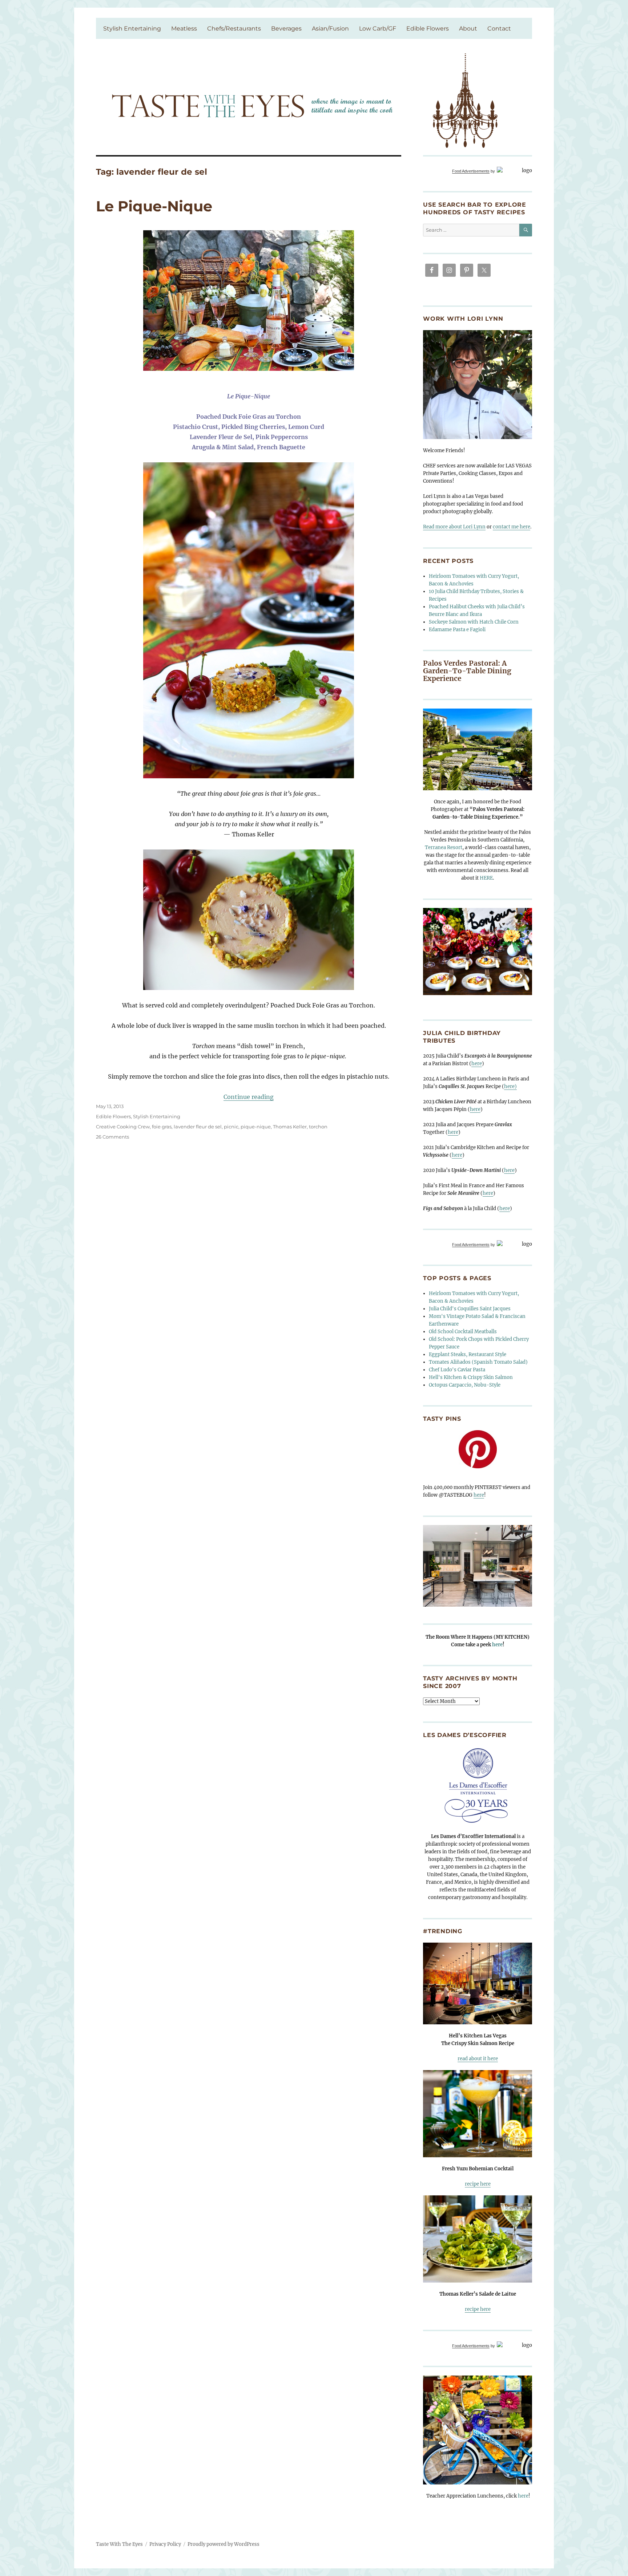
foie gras (162, 1127)
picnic (231, 1127)
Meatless (184, 29)
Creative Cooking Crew (123, 1127)
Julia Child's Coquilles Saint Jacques (470, 1309)
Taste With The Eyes (119, 2544)
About (468, 29)
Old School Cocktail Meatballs (463, 1332)
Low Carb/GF (378, 29)
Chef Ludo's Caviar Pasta (457, 1370)
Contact (499, 29)
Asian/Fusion (330, 29)
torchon (318, 1127)
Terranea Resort (444, 847)
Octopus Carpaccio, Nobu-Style (465, 1385)
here (477, 1064)
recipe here (478, 2184)
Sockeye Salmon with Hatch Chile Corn (474, 622)
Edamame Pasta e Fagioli (457, 630)
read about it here (478, 2059)
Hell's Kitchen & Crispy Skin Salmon (471, 1377)
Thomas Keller (290, 1127)
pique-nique (256, 1127)
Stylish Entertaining (132, 29)
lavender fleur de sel (198, 1127)
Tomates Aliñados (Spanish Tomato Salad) (478, 1362)
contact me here (512, 527)
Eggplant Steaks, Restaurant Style (468, 1354)
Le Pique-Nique (154, 206)
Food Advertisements (471, 171)
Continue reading (249, 1097)
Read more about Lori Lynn (454, 527)
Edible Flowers (428, 29)
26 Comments (112, 1137)
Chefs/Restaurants (234, 29)
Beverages (286, 29)
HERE (486, 878)
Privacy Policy (165, 2544)
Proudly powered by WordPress (224, 2544)
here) (510, 1086)
